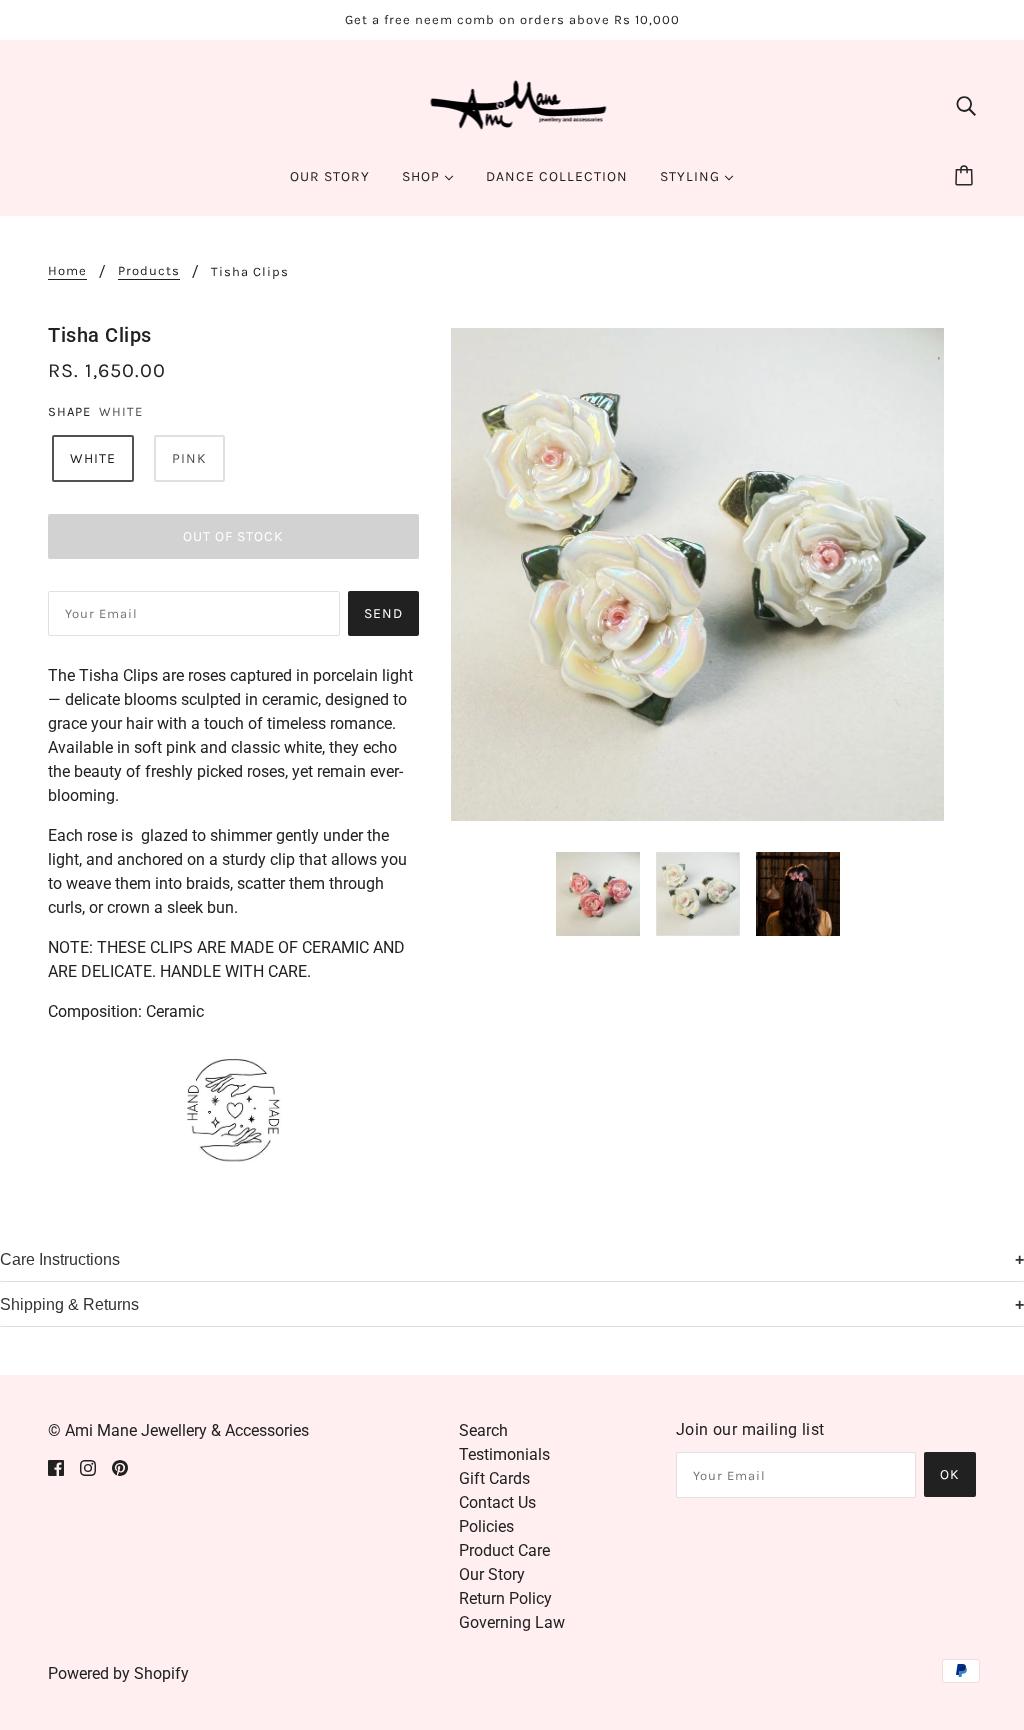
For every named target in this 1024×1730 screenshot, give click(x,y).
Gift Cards (494, 1478)
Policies (486, 1526)
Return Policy (505, 1598)
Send (383, 613)
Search (483, 1430)
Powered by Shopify (118, 1673)
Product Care (504, 1550)
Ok (950, 1474)
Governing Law (512, 1622)
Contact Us (497, 1502)
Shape (69, 411)
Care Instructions (60, 1259)
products (149, 271)
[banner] (512, 103)
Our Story (492, 1574)
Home (67, 271)
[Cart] (967, 177)
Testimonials (504, 1454)
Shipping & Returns (69, 1304)
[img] (966, 105)
